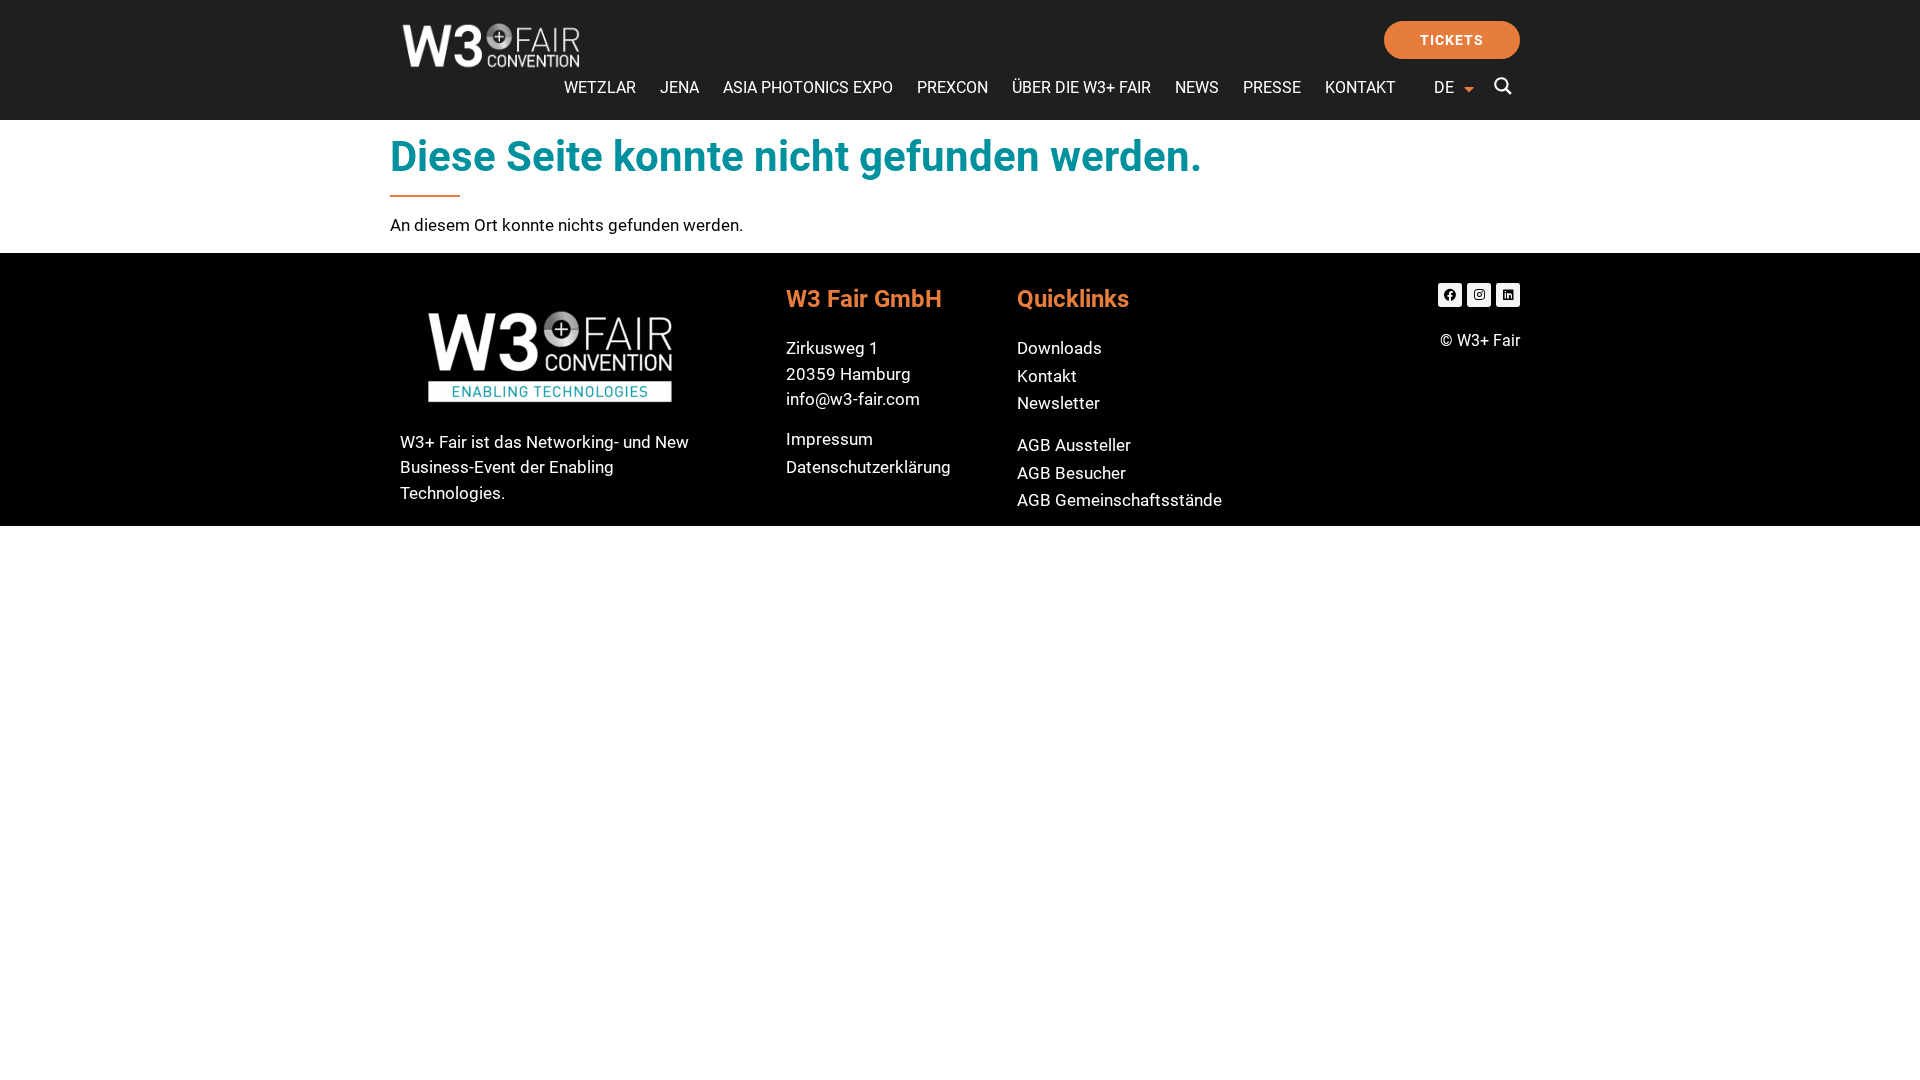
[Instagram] (1479, 295)
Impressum (829, 439)
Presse (1272, 87)
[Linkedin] (1508, 295)
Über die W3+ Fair (1081, 87)
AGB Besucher (1071, 473)
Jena (679, 87)
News (1197, 87)
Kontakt (1360, 87)
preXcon (952, 87)
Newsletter (1058, 403)
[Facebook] (1450, 295)
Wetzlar (600, 87)
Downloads (1059, 348)
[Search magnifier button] (1503, 86)
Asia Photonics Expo (808, 87)
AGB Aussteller (1074, 445)
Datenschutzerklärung (868, 467)
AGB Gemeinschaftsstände (1119, 500)
